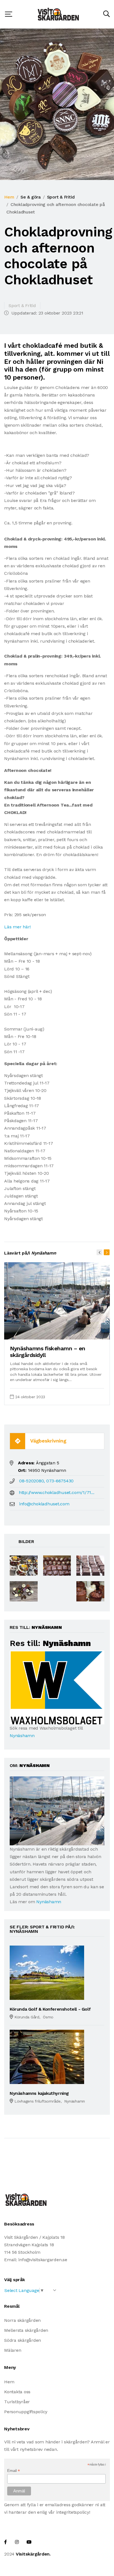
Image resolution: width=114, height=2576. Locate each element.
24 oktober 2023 (30, 1397)
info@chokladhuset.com (44, 1504)
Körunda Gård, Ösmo (34, 2017)
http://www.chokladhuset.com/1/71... (57, 1492)
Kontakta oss (17, 2392)
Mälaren (13, 2350)
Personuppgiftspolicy (26, 2412)
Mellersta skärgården (26, 2330)
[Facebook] (6, 2542)
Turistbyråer (17, 2402)
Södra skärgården (23, 2340)
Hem (9, 197)
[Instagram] (17, 2542)
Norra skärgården (22, 2320)
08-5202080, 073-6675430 (46, 1481)
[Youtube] (29, 2542)
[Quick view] (92, 1333)
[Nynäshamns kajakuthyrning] (47, 2056)
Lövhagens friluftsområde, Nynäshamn (50, 2101)
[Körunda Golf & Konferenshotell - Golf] (47, 1972)
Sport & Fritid (61, 197)
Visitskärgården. (33, 2554)
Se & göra (31, 197)
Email (13, 2471)
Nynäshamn (22, 1736)
